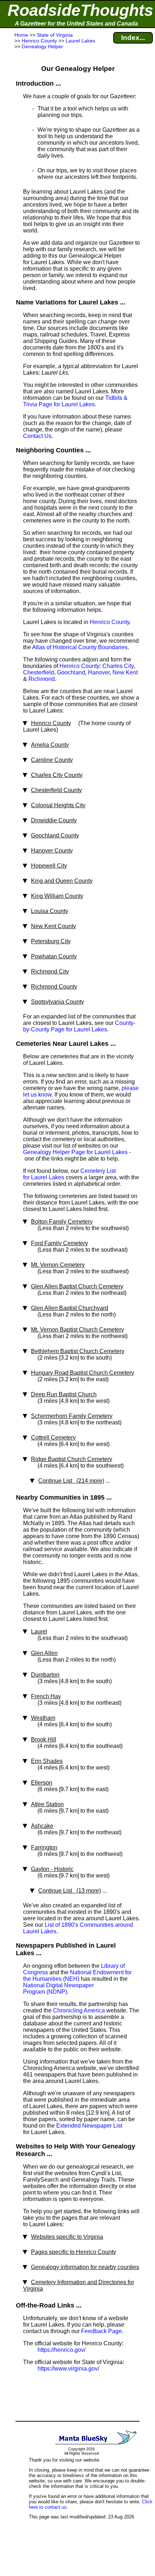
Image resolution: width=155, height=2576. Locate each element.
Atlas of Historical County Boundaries (80, 647)
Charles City (118, 666)
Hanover (99, 672)
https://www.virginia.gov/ (68, 2369)
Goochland (71, 672)
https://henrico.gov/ (61, 2350)
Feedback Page (101, 2331)
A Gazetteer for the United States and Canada (76, 24)
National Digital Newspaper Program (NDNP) (58, 1989)
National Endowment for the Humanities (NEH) (77, 1976)
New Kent (125, 672)
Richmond (42, 679)
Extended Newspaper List (89, 2126)
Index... (133, 38)
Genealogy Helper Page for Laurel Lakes (75, 1152)
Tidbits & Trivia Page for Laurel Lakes (75, 401)
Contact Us (37, 436)
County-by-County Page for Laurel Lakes (79, 1026)
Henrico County (110, 622)
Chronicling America (79, 2010)
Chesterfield (39, 672)
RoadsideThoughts (80, 10)
